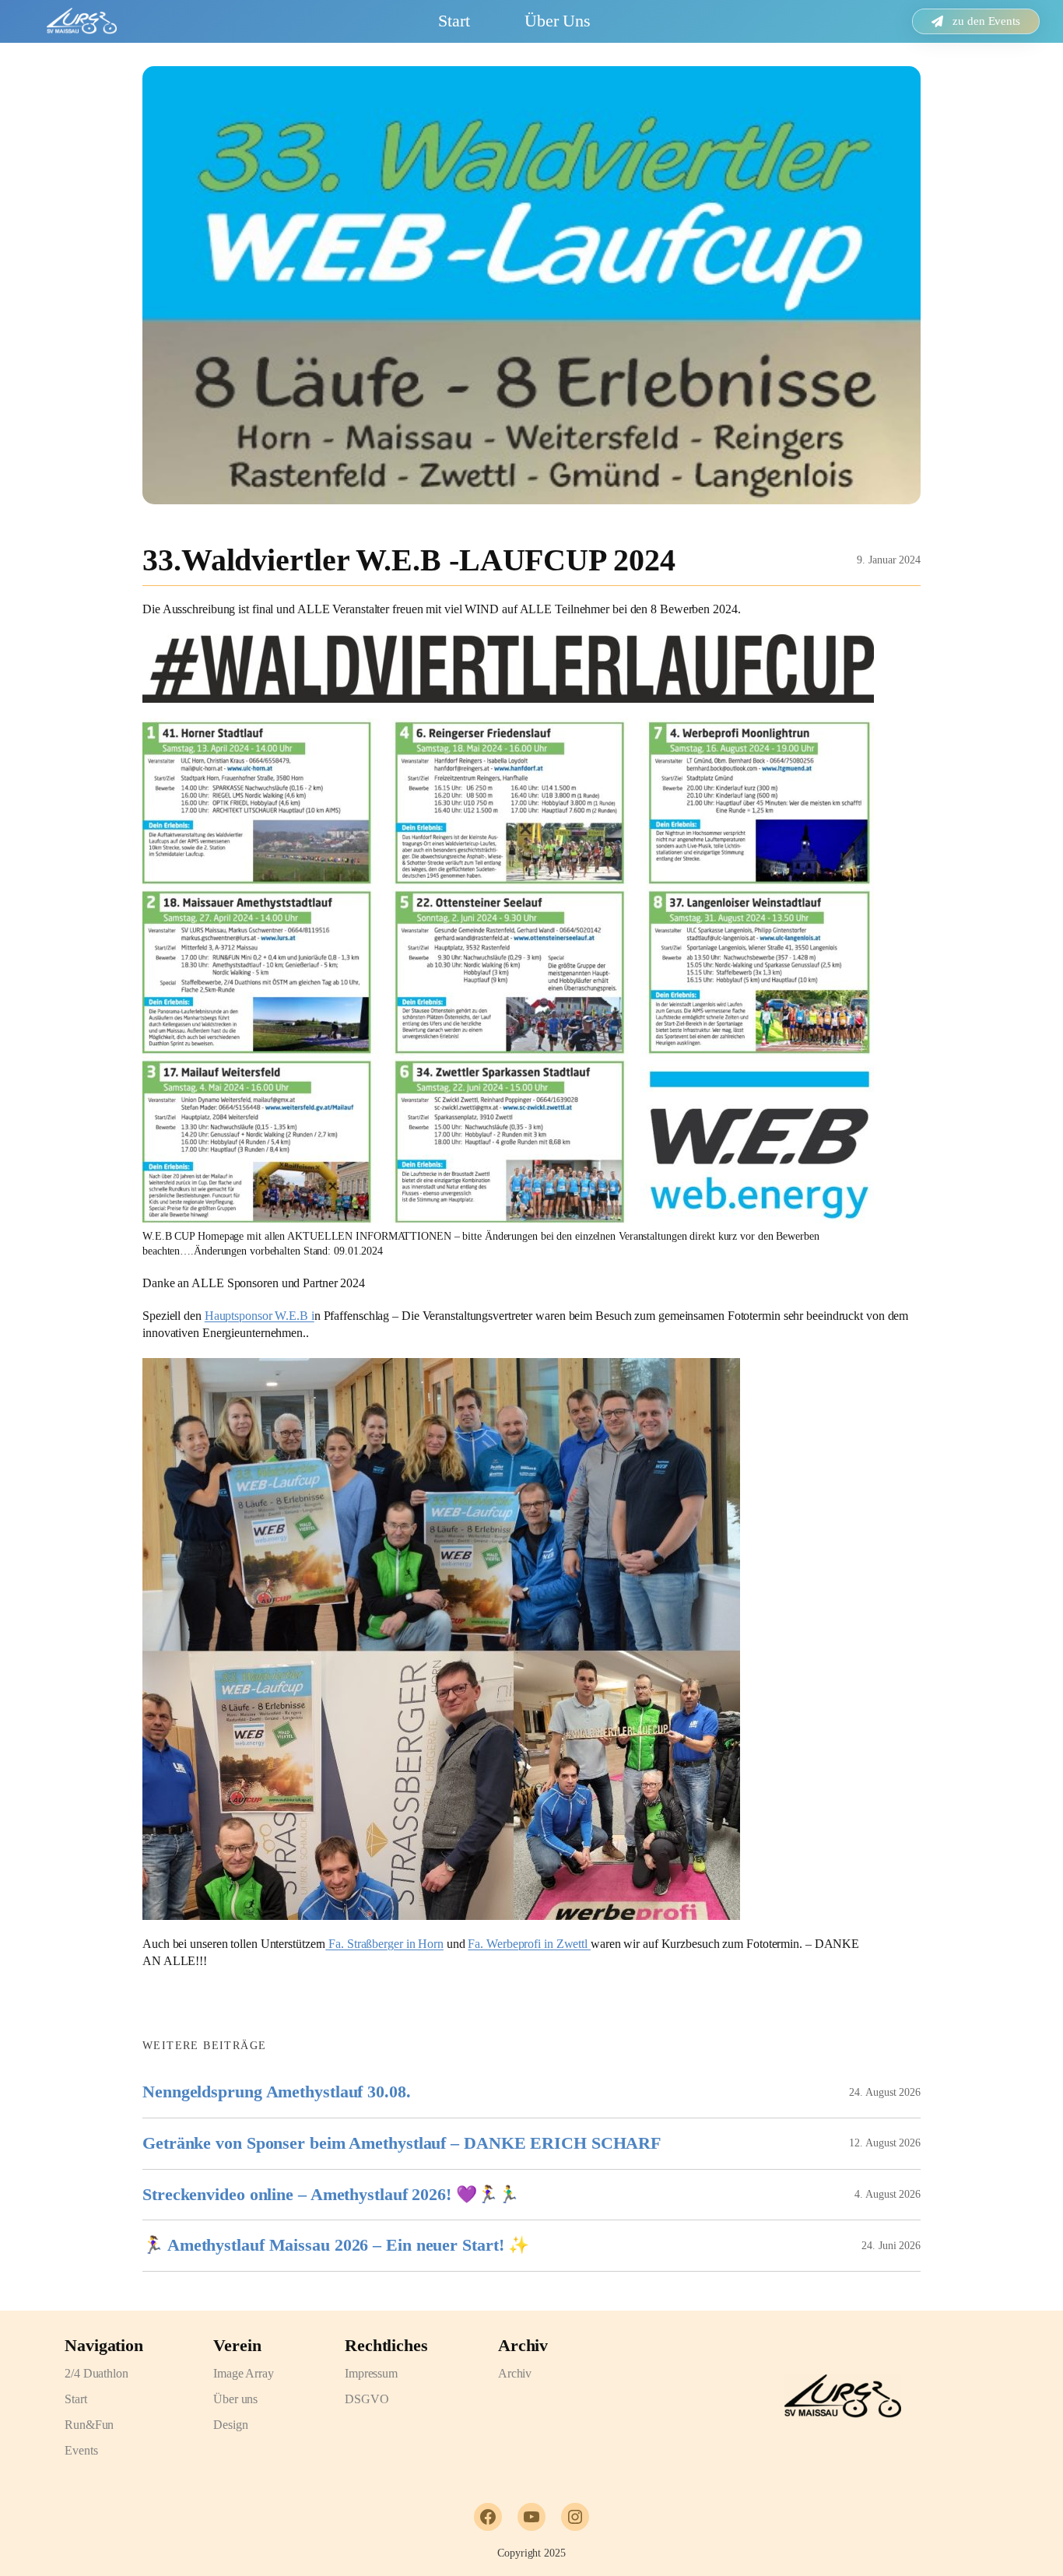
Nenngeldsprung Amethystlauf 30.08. (277, 2092)
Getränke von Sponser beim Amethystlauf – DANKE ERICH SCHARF (402, 2143)
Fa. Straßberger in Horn (384, 1944)
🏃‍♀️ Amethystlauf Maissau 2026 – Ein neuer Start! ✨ (336, 2245)
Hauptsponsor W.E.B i (260, 1316)
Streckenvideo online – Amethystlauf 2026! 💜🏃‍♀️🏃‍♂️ (331, 2195)
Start (454, 21)
